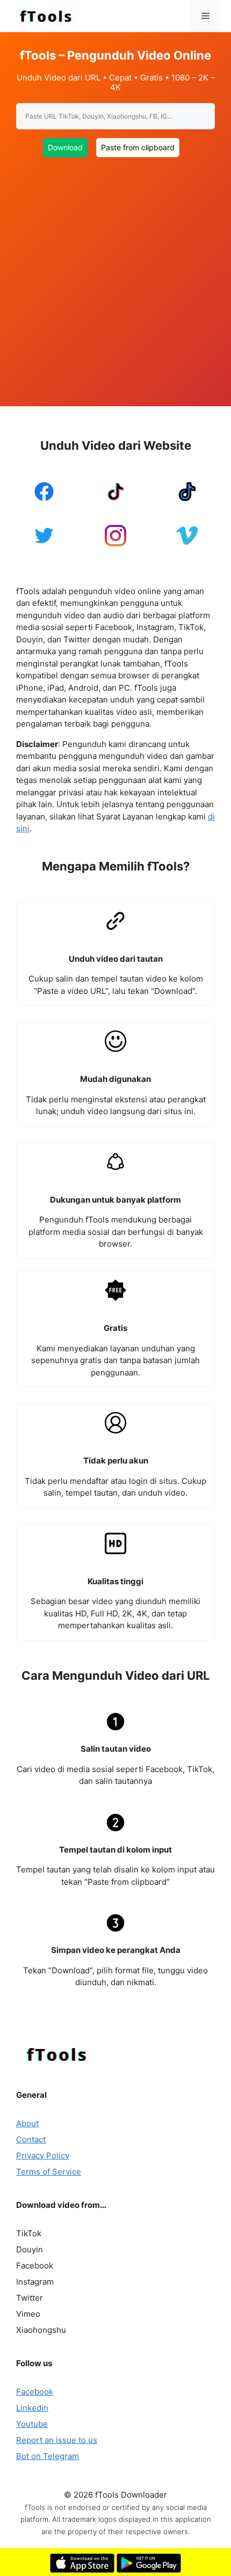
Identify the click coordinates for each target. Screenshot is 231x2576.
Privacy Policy (43, 2156)
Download (65, 147)
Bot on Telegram (48, 2456)
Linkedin (32, 2408)
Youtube (32, 2424)
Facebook (35, 2392)
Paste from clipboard (138, 147)
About (27, 2123)
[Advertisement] (115, 275)
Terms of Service (49, 2172)
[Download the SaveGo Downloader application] (82, 2570)
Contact (31, 2139)
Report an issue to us (57, 2440)
